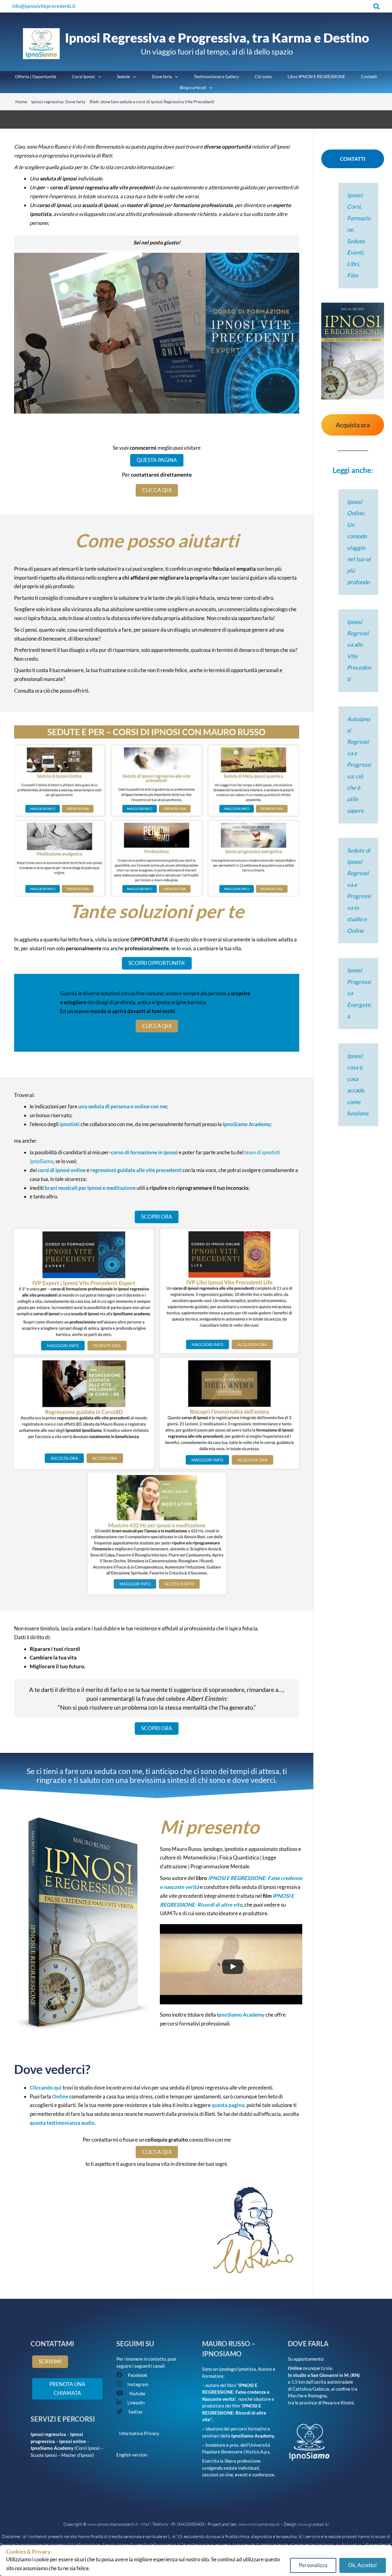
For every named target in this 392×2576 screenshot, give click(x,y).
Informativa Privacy (138, 2433)
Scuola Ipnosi (44, 2455)
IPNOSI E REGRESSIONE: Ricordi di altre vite (234, 2413)
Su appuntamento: (306, 2359)
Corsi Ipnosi (88, 2448)
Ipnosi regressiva (48, 2434)
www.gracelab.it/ (314, 2524)
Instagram (138, 2384)
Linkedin (136, 2403)
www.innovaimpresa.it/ (259, 2524)
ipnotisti (70, 1124)
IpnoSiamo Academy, (253, 2436)
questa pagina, (229, 2105)
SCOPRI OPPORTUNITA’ (157, 963)
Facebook (138, 2375)
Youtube (137, 2393)
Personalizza (313, 2565)
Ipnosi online (73, 2441)
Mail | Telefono (155, 2524)
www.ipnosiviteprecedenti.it (113, 2524)
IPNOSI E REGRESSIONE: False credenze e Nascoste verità (236, 2392)
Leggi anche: (353, 470)
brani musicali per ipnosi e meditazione (90, 1188)
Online (61, 2096)
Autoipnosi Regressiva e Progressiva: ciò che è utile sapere (359, 765)
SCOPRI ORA (157, 1217)
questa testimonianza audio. (63, 2123)
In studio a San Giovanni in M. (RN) (324, 2375)
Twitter (136, 2412)
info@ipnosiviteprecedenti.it (44, 6)
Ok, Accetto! (363, 2565)
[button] (377, 6)
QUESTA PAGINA (157, 460)
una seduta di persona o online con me (123, 1106)
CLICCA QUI (157, 490)
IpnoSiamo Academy (247, 1124)
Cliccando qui (46, 2088)
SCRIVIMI (50, 2361)
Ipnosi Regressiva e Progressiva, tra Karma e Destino (217, 38)
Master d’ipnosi (77, 2455)
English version (132, 2455)
